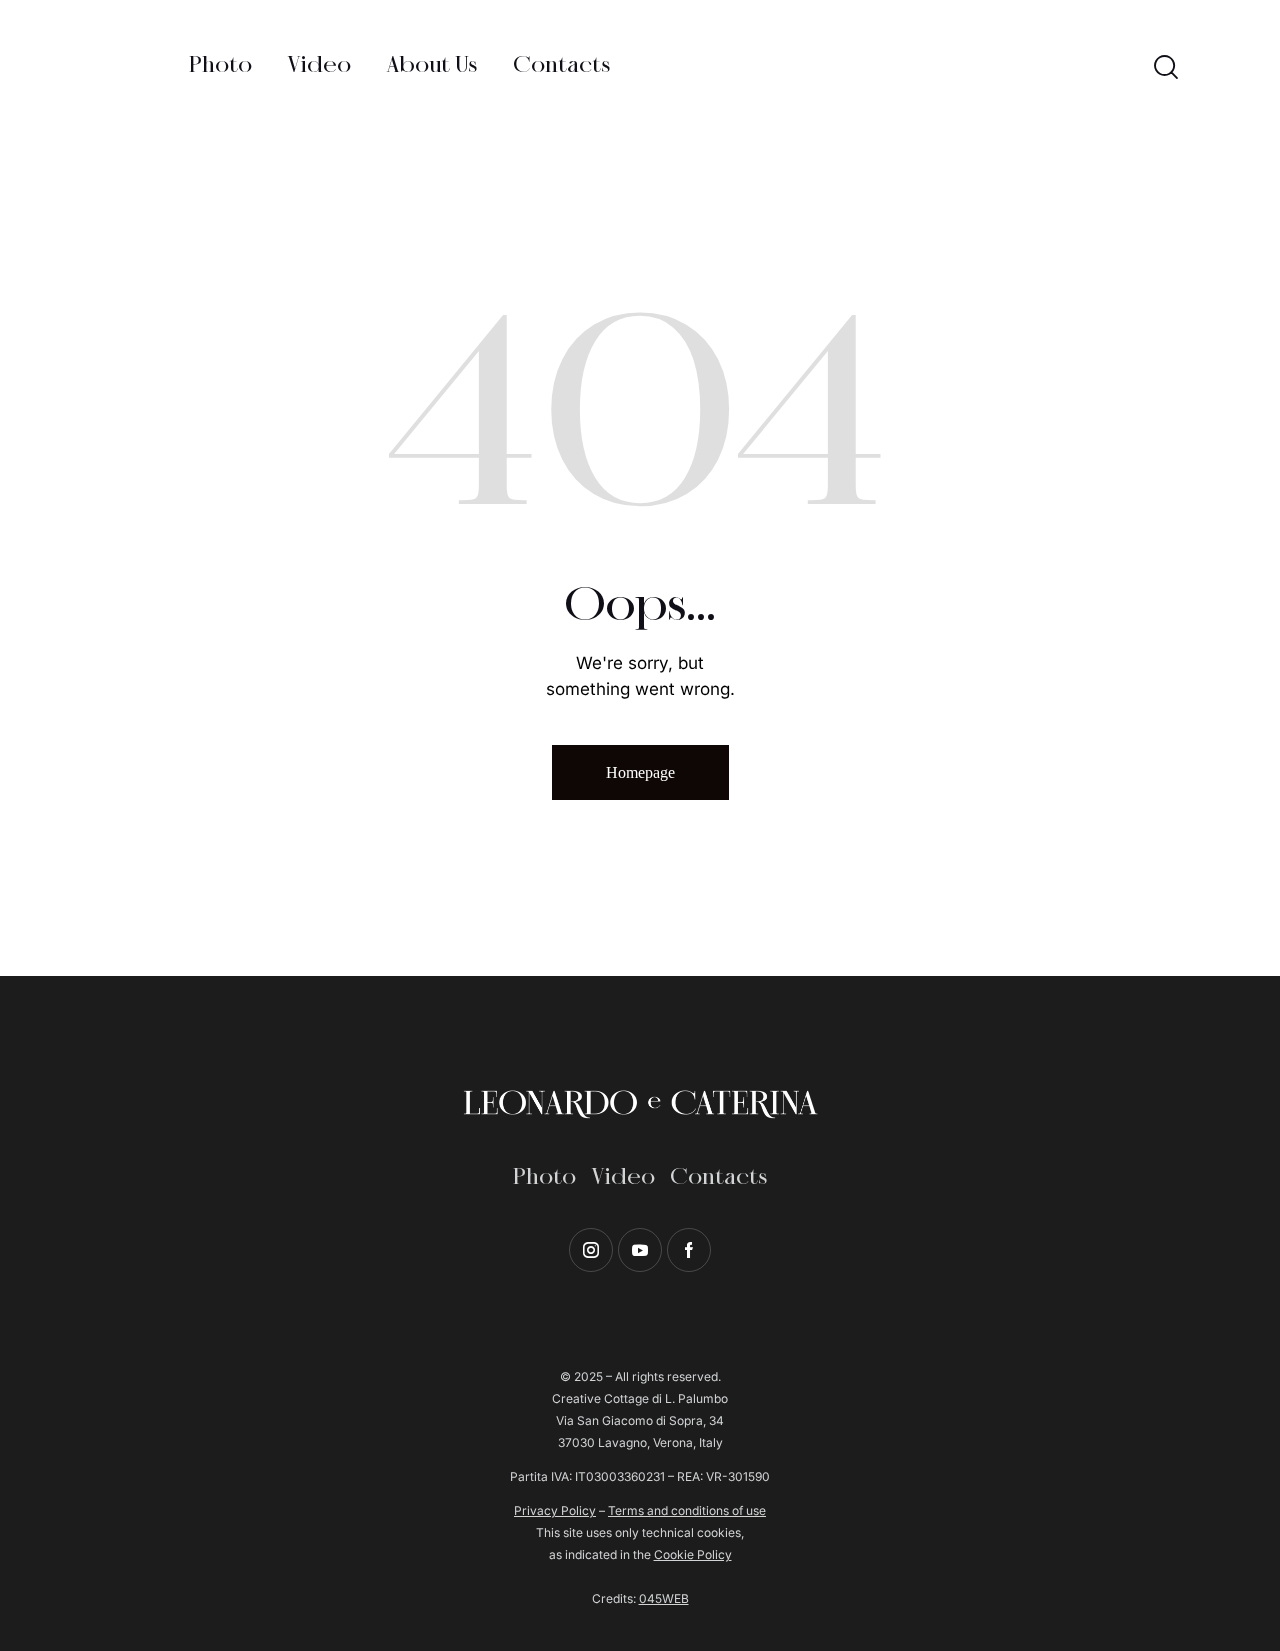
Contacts (718, 1177)
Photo (544, 1177)
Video (623, 1177)
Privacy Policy (555, 1510)
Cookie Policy (693, 1554)
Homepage (640, 772)
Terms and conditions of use (687, 1510)
